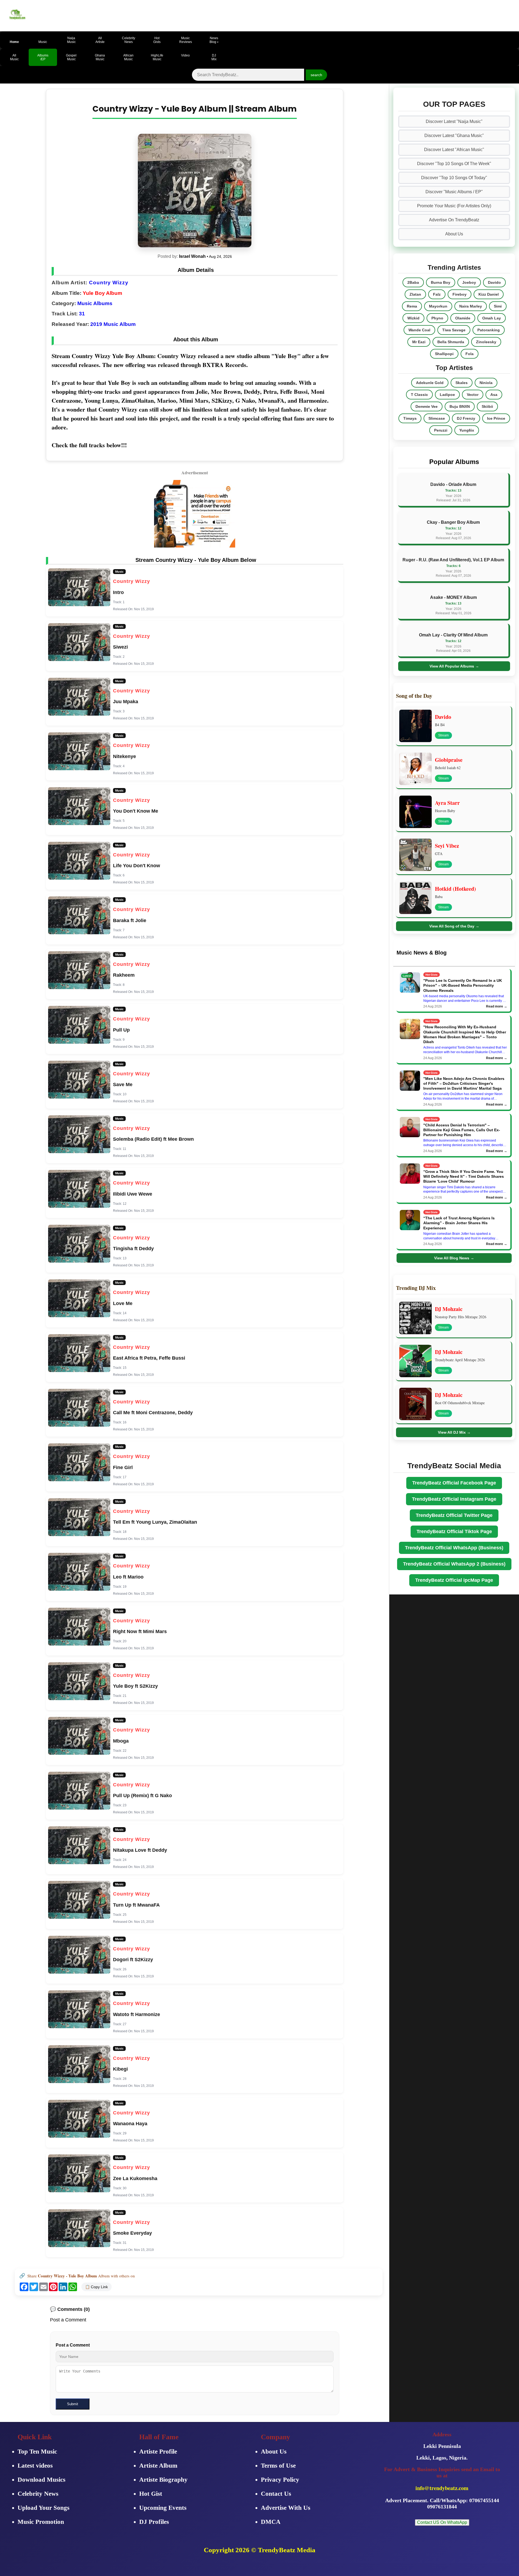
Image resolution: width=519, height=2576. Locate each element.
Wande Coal (419, 330)
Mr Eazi (419, 342)
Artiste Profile (158, 2452)
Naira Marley (471, 306)
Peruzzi (441, 430)
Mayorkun (438, 306)
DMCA (271, 2522)
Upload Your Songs (44, 2508)
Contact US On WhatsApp (442, 2522)
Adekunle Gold (430, 383)
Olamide (463, 318)
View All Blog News (454, 1258)
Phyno (437, 318)
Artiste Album (158, 2466)
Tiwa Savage (454, 330)
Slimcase (437, 418)
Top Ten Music (37, 2452)
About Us (454, 234)
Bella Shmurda (451, 342)
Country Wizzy (109, 283)
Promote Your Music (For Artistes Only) (454, 206)
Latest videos (35, 2466)
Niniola (486, 383)
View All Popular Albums (454, 666)
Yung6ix (467, 430)
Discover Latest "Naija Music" (454, 121)
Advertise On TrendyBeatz (454, 220)
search (316, 75)
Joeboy (469, 282)
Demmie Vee (427, 406)
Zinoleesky (486, 342)
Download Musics (41, 2480)
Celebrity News (38, 2494)
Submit (73, 2404)
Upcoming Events (163, 2508)
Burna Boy (441, 282)
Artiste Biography (163, 2480)
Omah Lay (492, 318)
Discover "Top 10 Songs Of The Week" (454, 164)
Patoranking (489, 330)
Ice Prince (496, 418)
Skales (462, 383)
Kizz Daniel (489, 294)
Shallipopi (444, 354)
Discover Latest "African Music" (454, 150)
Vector (473, 395)
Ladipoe (447, 395)
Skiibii (487, 406)
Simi (498, 306)
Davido (494, 282)
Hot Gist (151, 2494)
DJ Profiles (154, 2522)
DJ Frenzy (466, 418)
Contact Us (276, 2494)
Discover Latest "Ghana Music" (454, 136)
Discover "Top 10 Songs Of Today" (454, 178)
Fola (470, 354)
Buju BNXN (460, 406)
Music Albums (95, 303)
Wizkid (413, 318)
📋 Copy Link (97, 2287)
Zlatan (415, 294)
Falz (437, 294)
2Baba (413, 282)
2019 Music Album (113, 324)
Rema (412, 306)
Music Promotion (41, 2522)
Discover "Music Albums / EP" (454, 192)
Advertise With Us (286, 2508)
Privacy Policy (280, 2480)
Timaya (410, 418)
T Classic (419, 395)
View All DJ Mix (454, 1432)
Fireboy (460, 294)
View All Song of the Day (454, 926)
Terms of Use (278, 2466)
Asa (494, 395)
